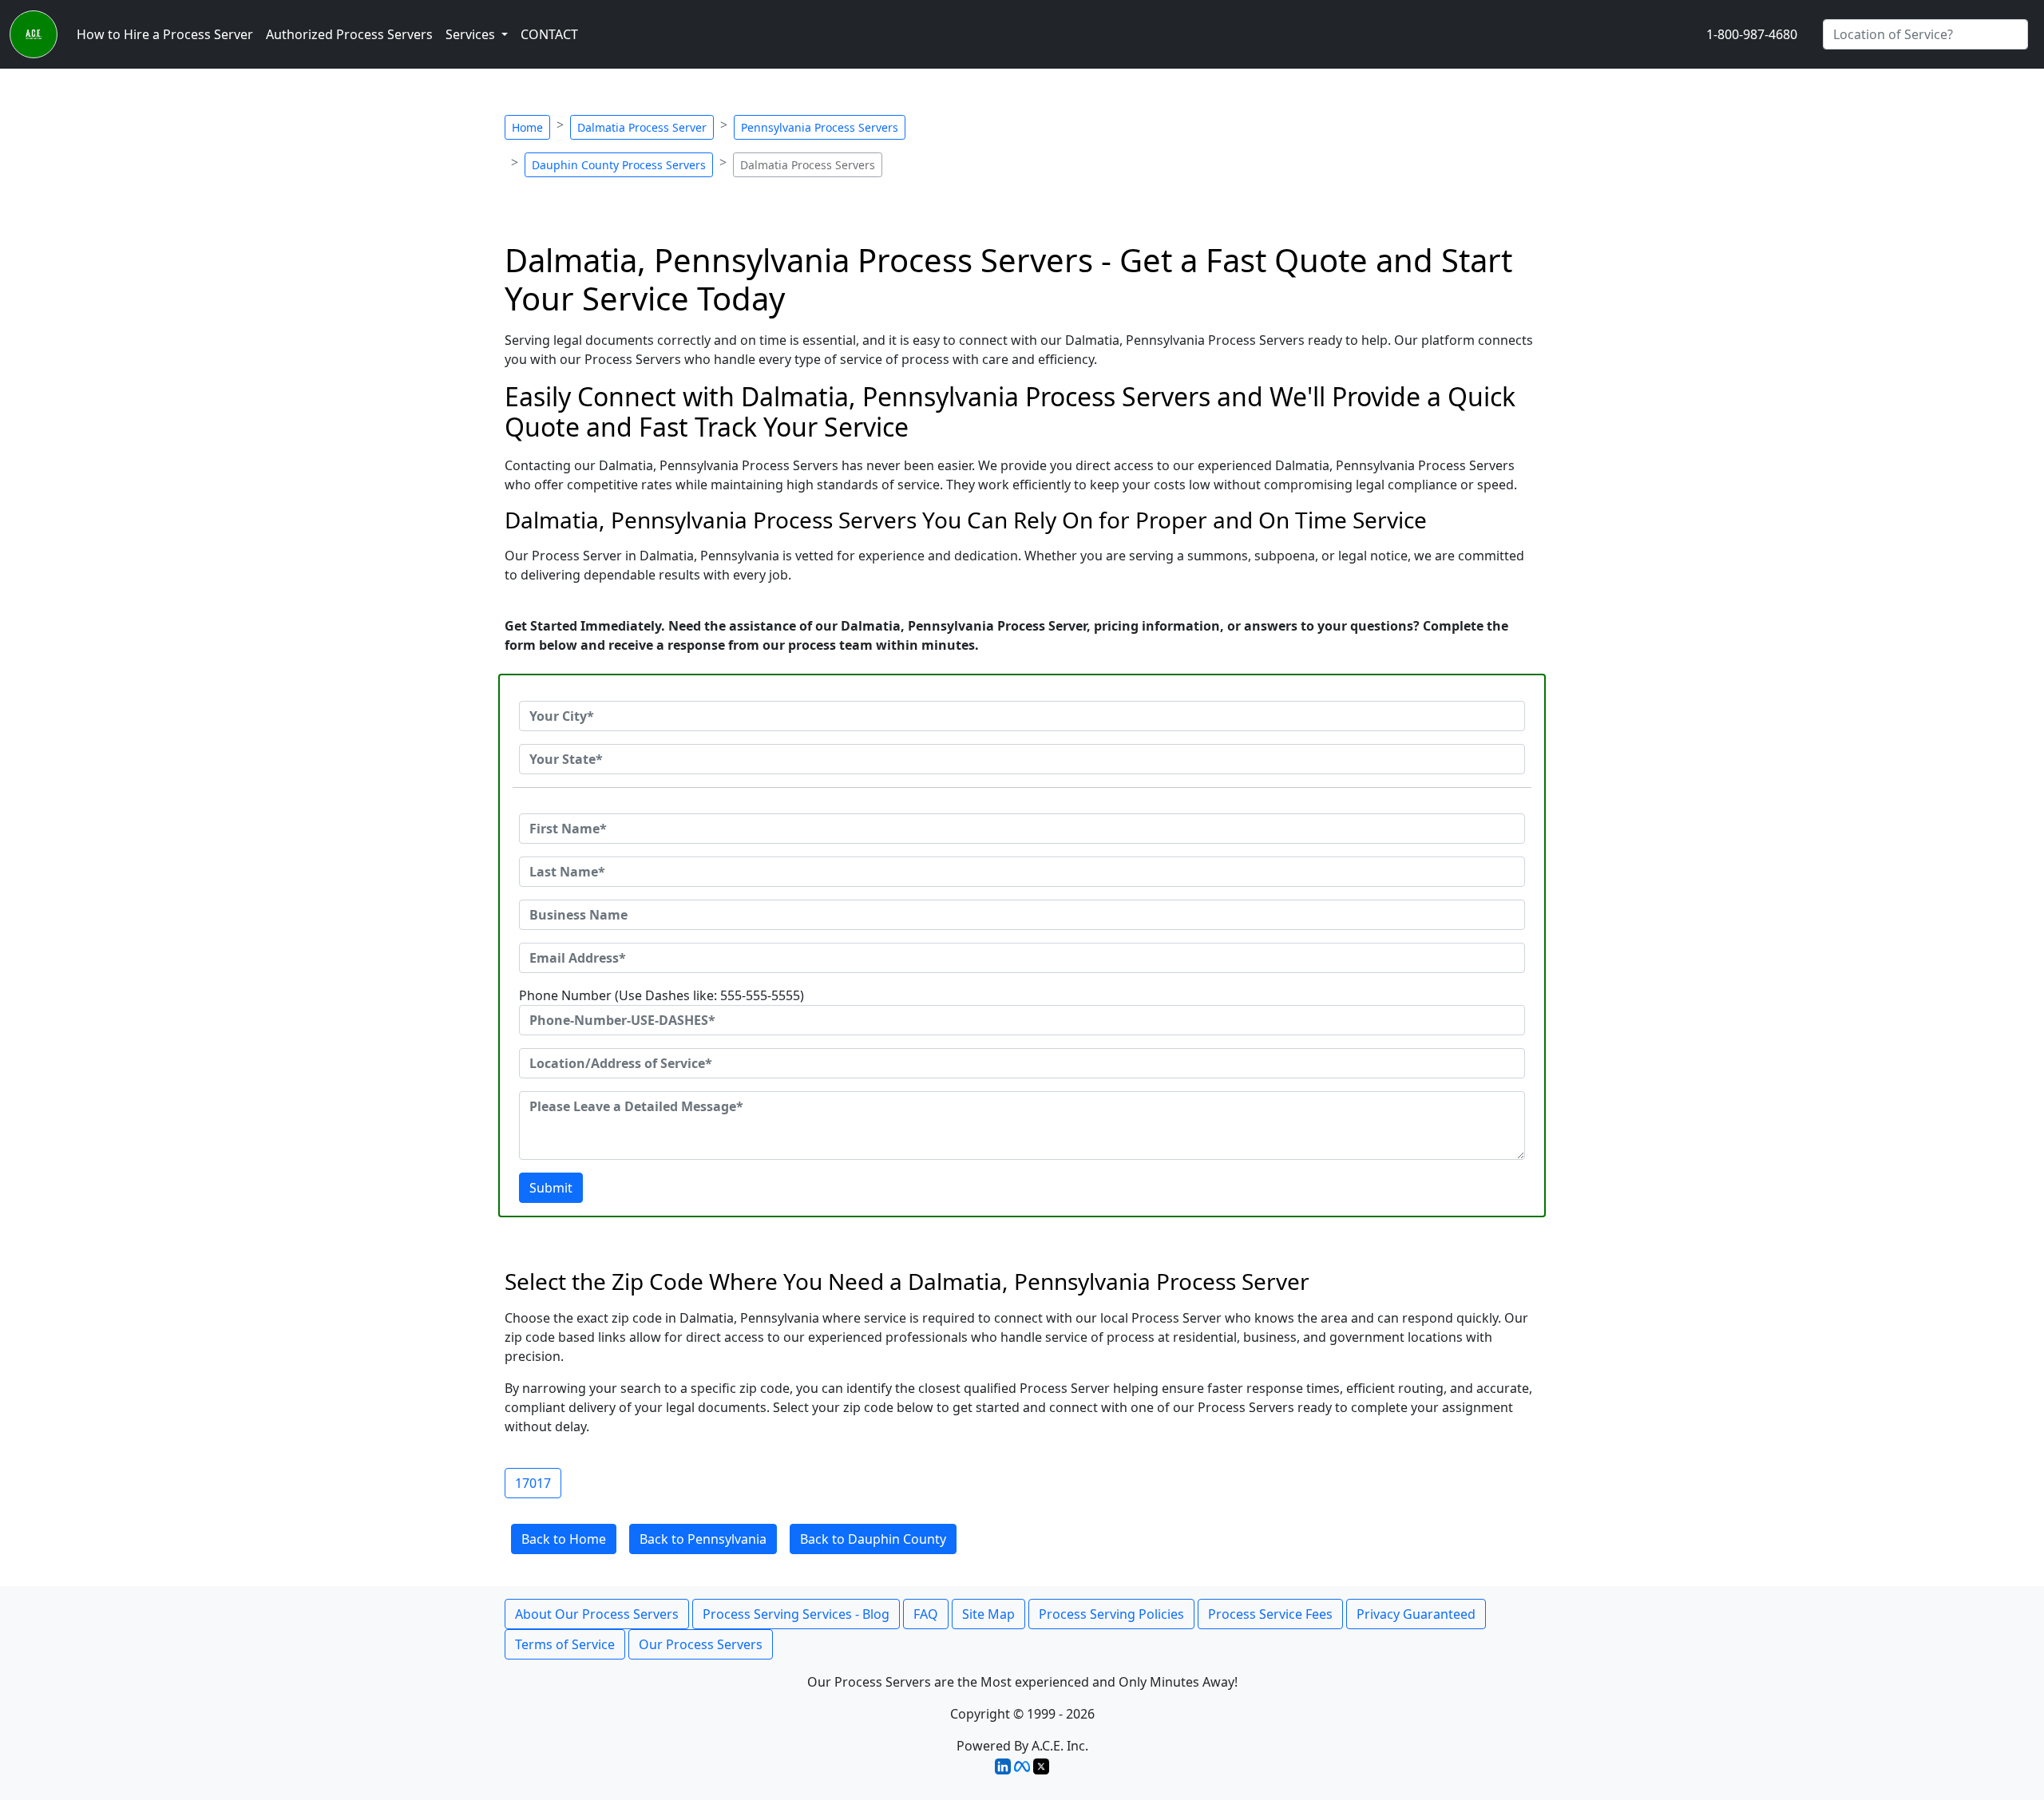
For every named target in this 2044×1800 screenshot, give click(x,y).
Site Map (988, 1614)
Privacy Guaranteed (1416, 1614)
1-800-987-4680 (1752, 34)
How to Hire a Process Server (165, 34)
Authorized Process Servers (349, 34)
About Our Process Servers (597, 1614)
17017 (533, 1483)
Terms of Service (565, 1644)
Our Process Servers (701, 1644)
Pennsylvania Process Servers (820, 127)
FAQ (926, 1614)
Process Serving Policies (1111, 1614)
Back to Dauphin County (873, 1539)
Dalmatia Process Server (642, 127)
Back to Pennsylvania (703, 1539)
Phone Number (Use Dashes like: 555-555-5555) (662, 995)
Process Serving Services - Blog (796, 1614)
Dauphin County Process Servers (619, 165)
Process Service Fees (1270, 1614)
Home (527, 127)
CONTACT (549, 34)
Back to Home (564, 1539)
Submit (551, 1188)
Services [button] (472, 34)
